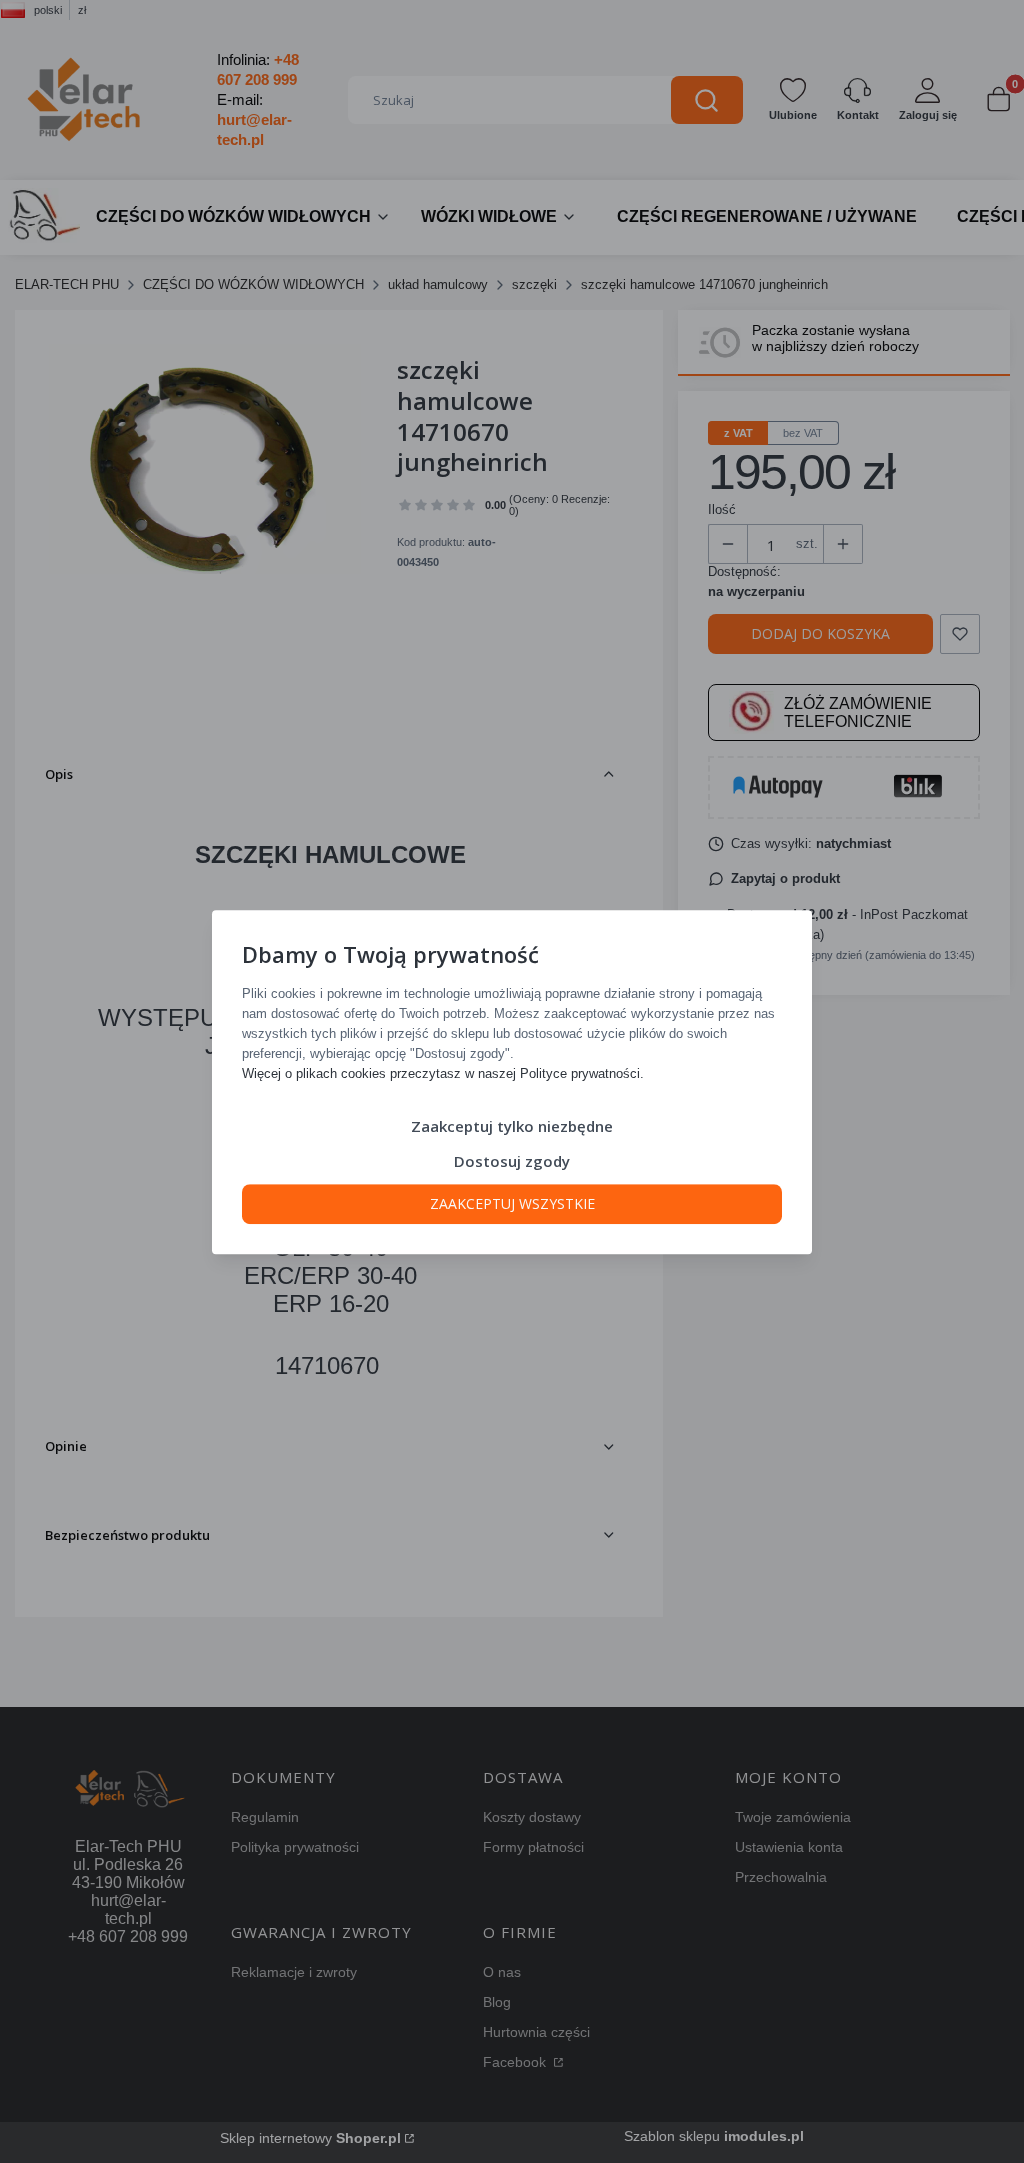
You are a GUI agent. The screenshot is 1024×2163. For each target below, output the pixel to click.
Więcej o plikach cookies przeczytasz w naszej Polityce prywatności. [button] (443, 1072)
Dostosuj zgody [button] (512, 1160)
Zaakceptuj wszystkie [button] (512, 1202)
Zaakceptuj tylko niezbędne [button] (512, 1125)
